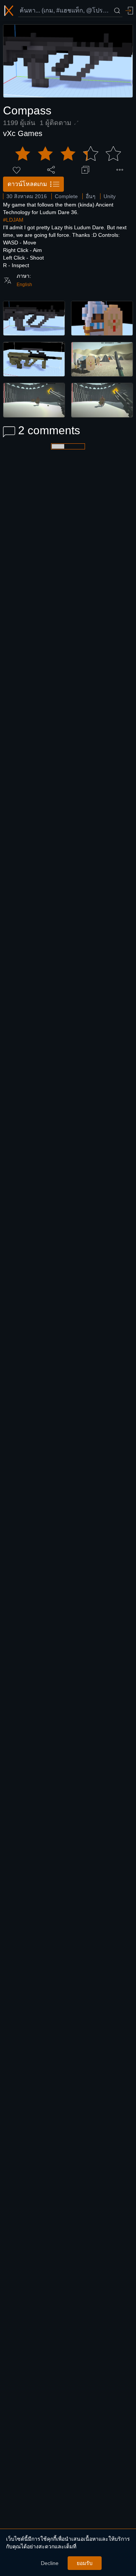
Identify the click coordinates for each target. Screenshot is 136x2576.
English (24, 285)
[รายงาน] (120, 170)
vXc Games (23, 133)
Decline (50, 2563)
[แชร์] (51, 170)
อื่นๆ (91, 196)
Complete (66, 196)
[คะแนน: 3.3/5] (68, 154)
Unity (110, 196)
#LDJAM (13, 220)
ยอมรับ (85, 2563)
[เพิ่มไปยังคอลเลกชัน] (85, 170)
